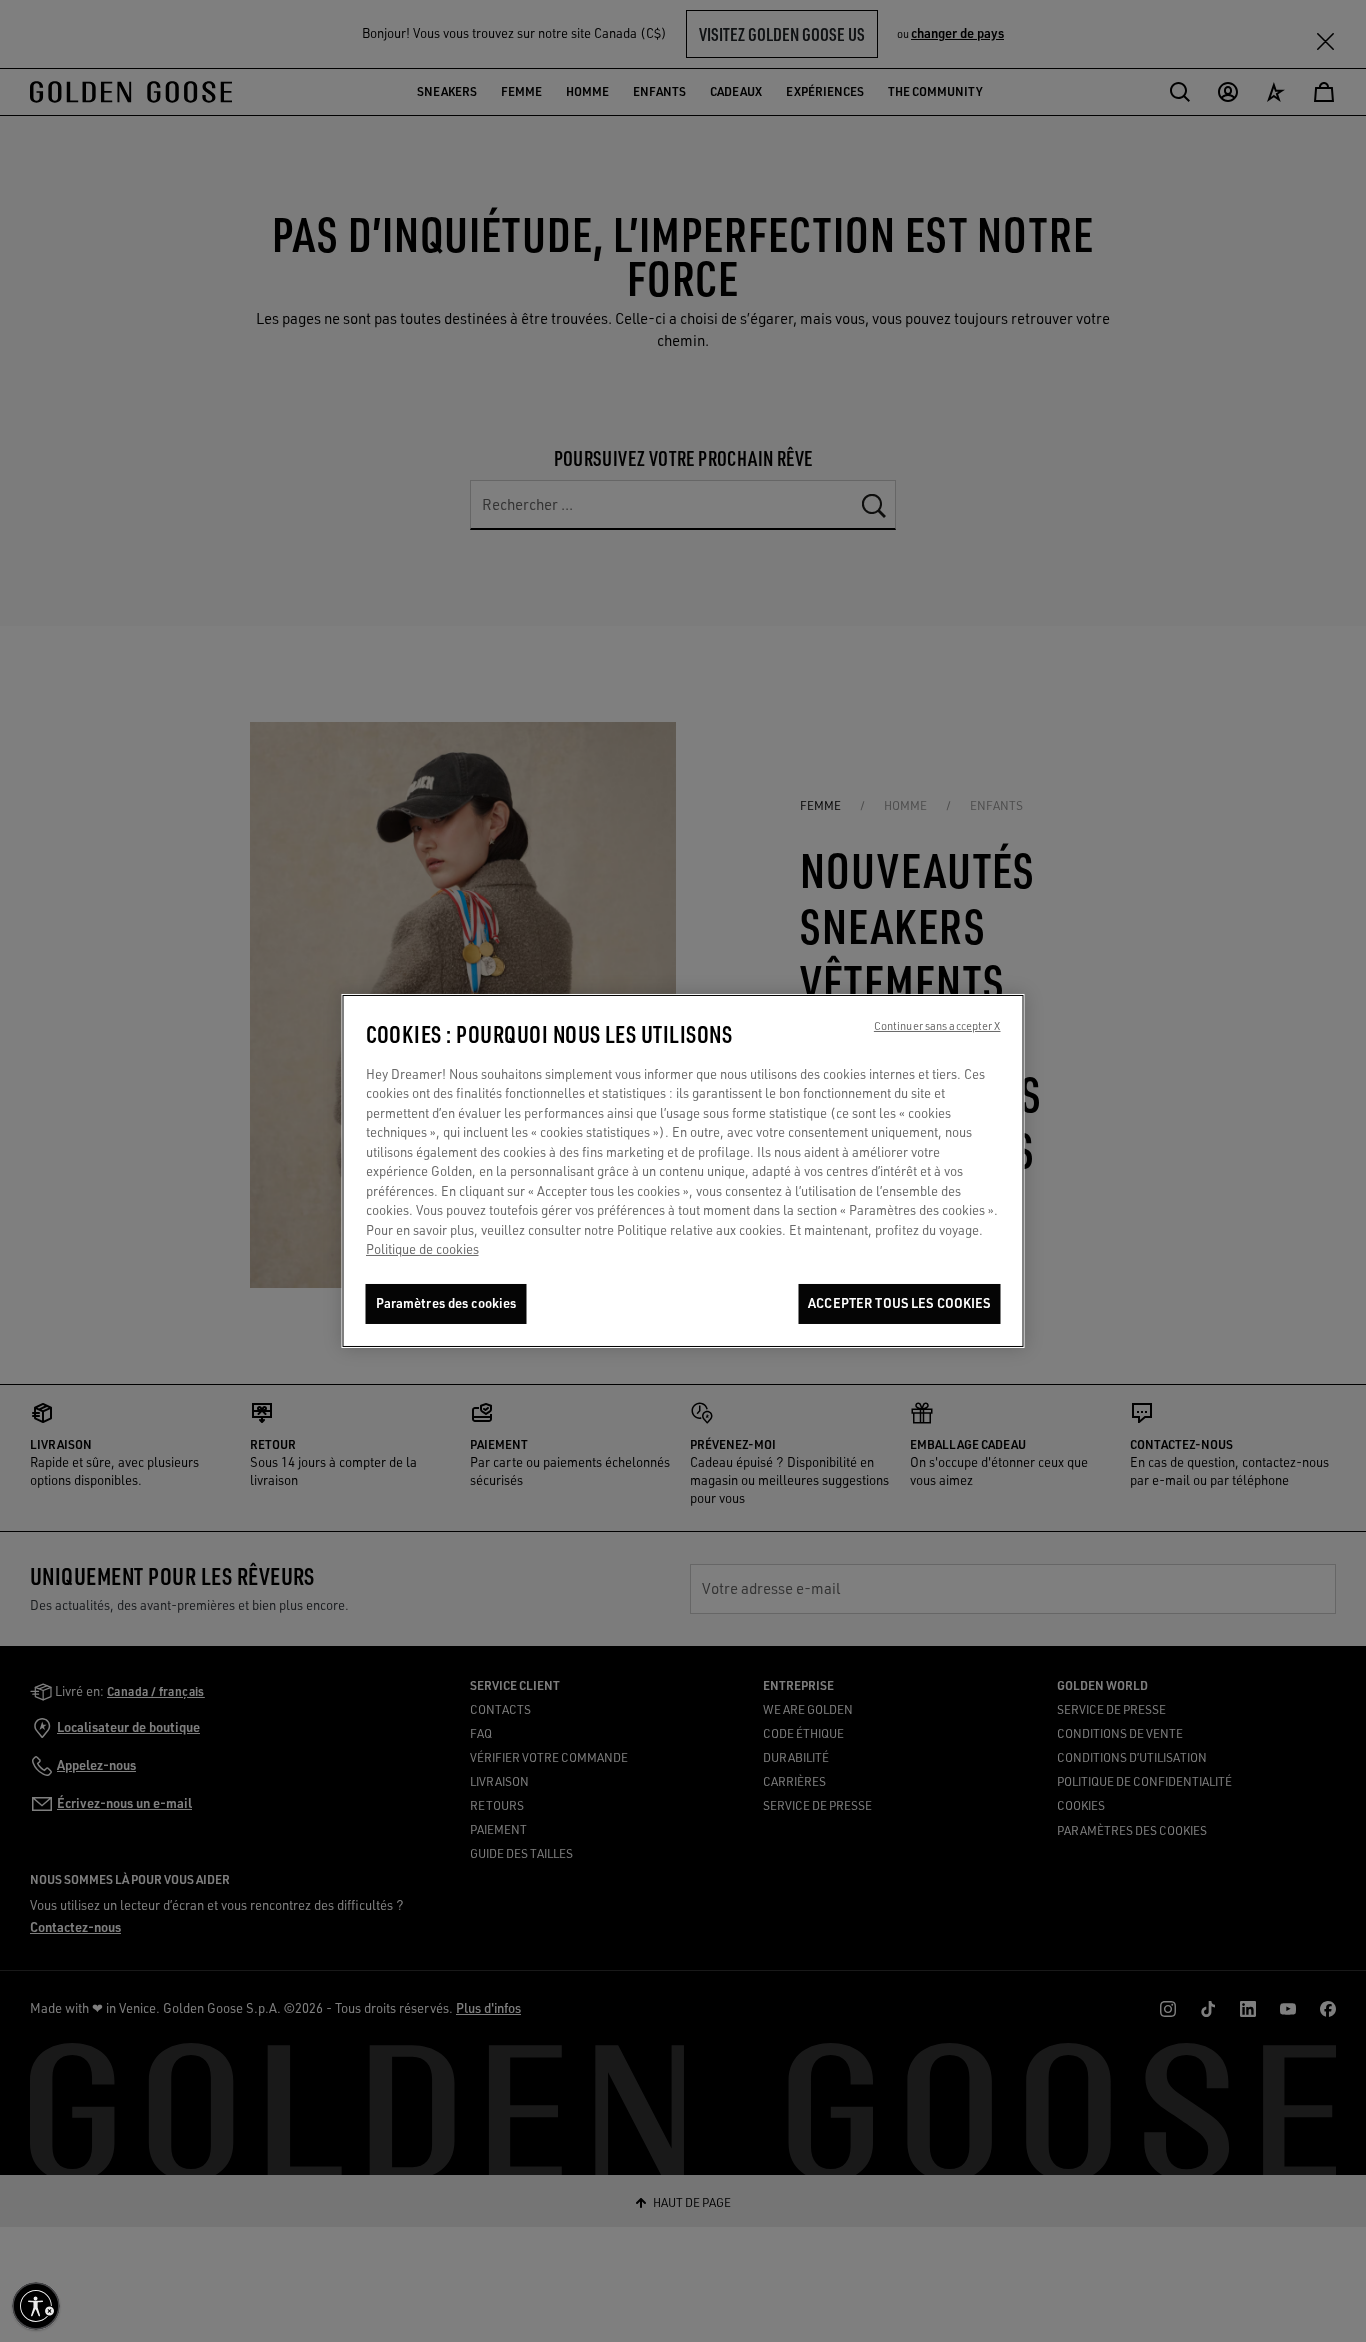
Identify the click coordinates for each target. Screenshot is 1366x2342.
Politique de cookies (422, 1250)
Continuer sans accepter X (937, 1026)
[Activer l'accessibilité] (36, 2306)
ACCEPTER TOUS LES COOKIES (899, 1303)
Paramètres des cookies (446, 1303)
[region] (683, 1171)
